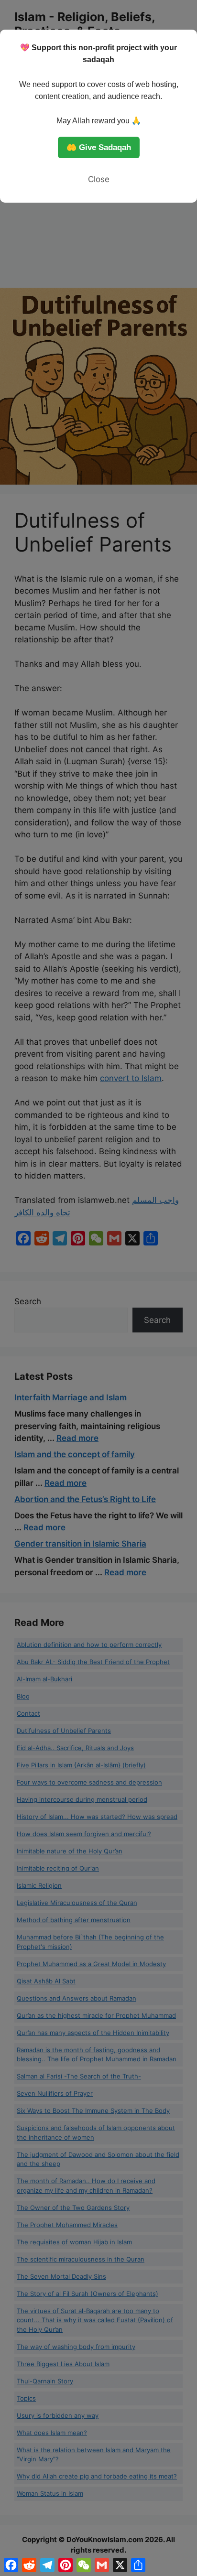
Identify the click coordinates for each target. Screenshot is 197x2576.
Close (99, 179)
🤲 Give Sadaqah (99, 147)
